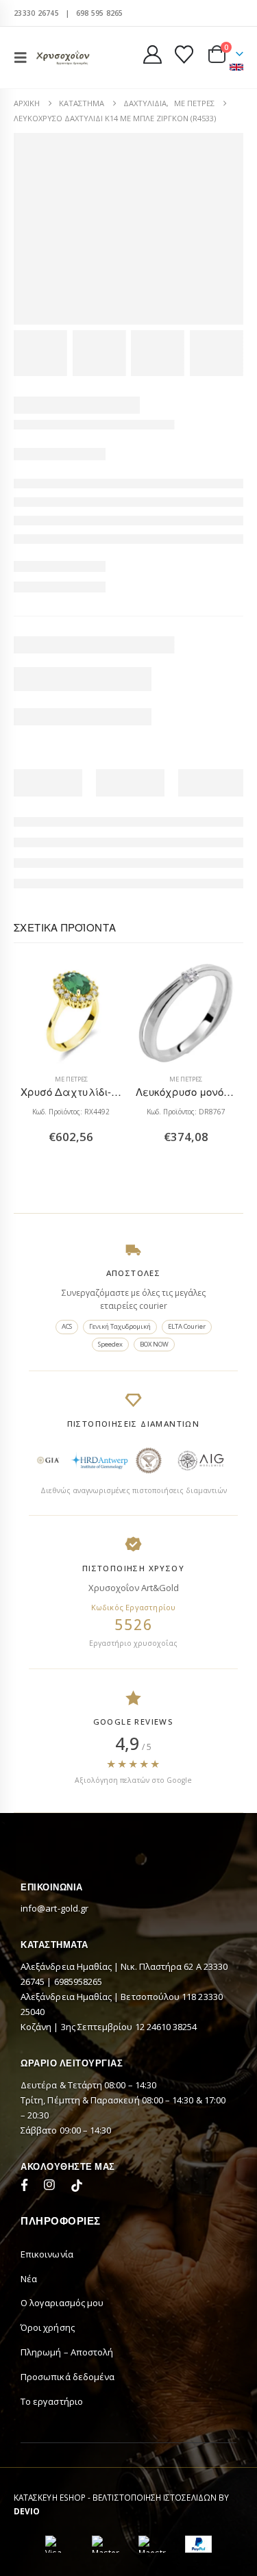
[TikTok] (77, 2187)
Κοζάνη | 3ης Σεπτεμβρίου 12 (84, 2027)
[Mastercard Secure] (106, 2544)
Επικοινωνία (47, 2254)
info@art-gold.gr (54, 1908)
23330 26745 (36, 13)
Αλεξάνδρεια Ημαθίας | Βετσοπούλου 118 (109, 1997)
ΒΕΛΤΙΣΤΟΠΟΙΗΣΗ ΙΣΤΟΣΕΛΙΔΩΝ (155, 2497)
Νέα (29, 2279)
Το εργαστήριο (52, 2401)
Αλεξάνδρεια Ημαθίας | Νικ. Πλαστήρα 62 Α (112, 1966)
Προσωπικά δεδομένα (68, 2377)
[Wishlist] (184, 54)
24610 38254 (172, 2027)
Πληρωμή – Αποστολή (67, 2352)
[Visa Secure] (59, 2544)
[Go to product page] (71, 1013)
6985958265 (78, 1981)
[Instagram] (52, 2187)
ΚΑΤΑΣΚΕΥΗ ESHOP (50, 2497)
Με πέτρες (71, 1079)
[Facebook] (27, 2187)
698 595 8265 (100, 13)
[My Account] (153, 54)
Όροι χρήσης (48, 2327)
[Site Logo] (63, 57)
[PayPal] (199, 2544)
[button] (25, 58)
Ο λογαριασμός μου (62, 2303)
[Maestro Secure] (152, 2544)
